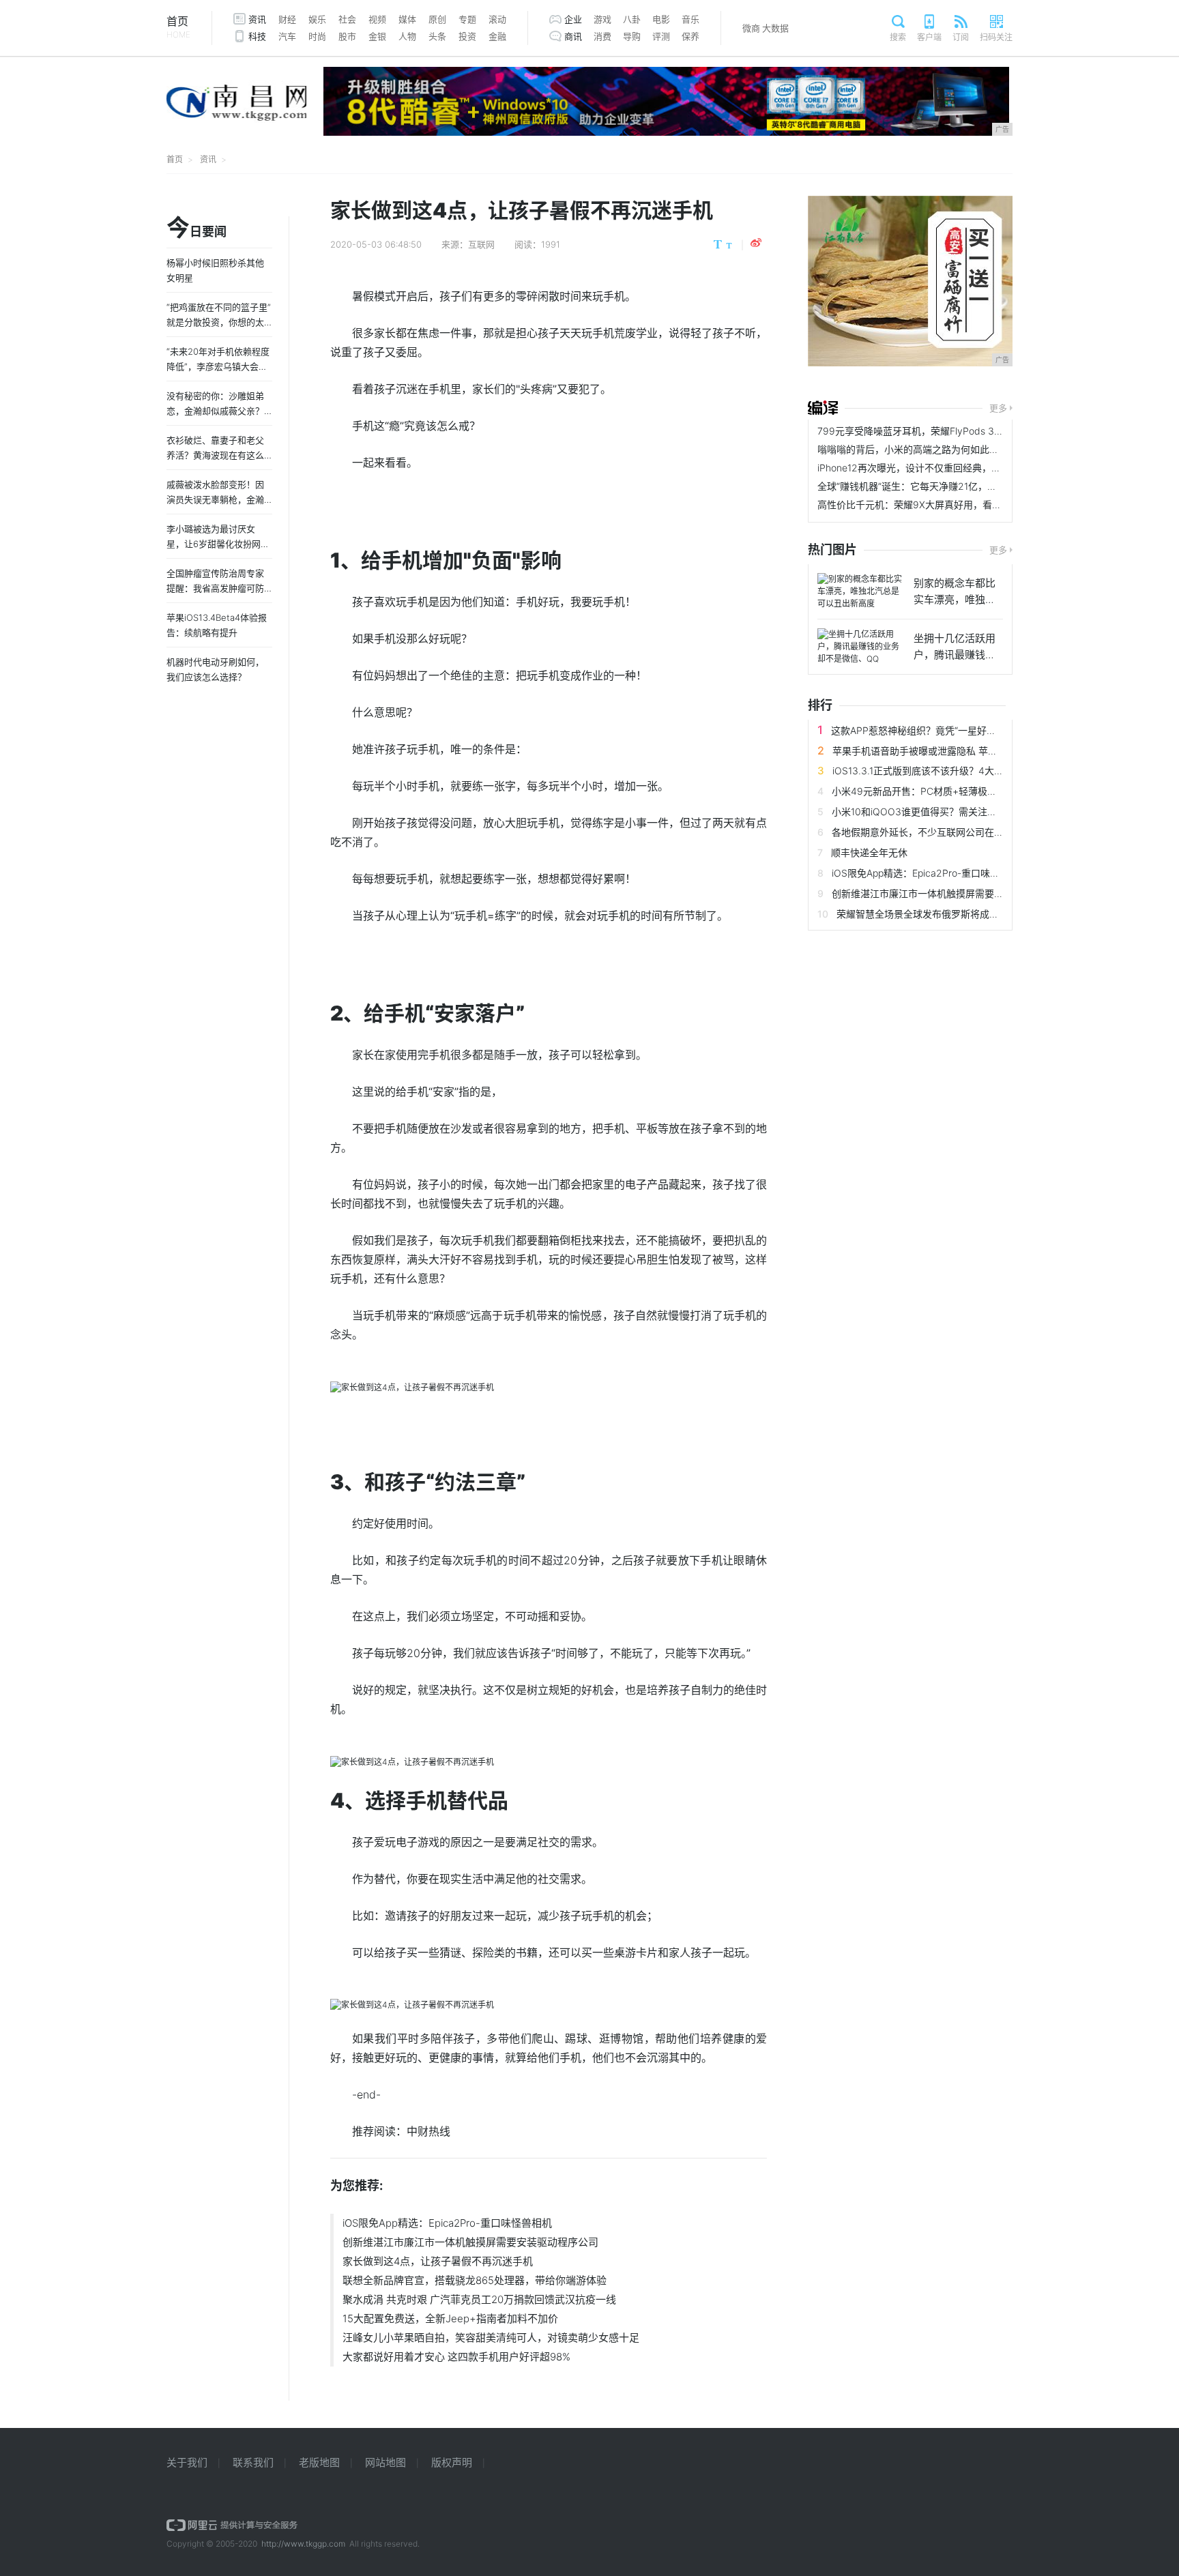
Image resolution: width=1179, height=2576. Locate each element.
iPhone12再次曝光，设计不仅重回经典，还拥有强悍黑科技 (943, 468)
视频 (377, 19)
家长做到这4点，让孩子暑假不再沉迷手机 (438, 2261)
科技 (257, 36)
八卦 (632, 19)
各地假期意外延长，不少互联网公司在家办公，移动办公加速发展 (970, 832)
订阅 (961, 37)
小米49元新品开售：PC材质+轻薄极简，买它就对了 (943, 791)
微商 (751, 28)
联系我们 (253, 2462)
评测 (661, 36)
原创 (437, 19)
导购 (632, 36)
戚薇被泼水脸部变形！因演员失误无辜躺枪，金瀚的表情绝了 (215, 499)
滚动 (497, 19)
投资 (467, 36)
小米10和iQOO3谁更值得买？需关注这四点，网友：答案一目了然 (972, 811)
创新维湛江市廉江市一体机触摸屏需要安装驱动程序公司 (470, 2242)
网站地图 (385, 2462)
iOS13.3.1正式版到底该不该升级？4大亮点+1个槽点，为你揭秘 (966, 771)
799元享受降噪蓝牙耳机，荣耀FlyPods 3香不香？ (925, 431)
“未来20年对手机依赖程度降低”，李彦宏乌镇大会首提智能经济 (218, 366)
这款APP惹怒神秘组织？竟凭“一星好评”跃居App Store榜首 (956, 730)
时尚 (317, 36)
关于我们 (187, 2462)
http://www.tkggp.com (303, 2544)
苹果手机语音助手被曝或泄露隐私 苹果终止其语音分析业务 (958, 751)
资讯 (257, 19)
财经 (287, 19)
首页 (178, 27)
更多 (998, 408)
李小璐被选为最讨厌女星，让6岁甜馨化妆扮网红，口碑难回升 (214, 544)
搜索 (898, 37)
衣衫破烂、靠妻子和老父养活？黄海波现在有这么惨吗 (215, 455)
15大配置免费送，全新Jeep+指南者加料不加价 (450, 2318)
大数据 (775, 28)
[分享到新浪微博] (756, 243)
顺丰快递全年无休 (869, 852)
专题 (467, 19)
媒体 (407, 19)
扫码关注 (996, 37)
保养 (690, 36)
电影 (661, 19)
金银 (377, 36)
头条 (437, 36)
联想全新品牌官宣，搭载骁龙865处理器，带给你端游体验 (475, 2280)
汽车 (287, 36)
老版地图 (319, 2462)
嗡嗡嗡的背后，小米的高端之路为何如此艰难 (913, 449)
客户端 (929, 37)
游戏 (602, 19)
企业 (573, 19)
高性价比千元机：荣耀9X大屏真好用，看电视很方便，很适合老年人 (962, 504)
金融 (497, 36)
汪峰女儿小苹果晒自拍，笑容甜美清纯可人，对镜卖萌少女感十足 (491, 2338)
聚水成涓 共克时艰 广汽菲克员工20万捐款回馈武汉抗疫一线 (479, 2299)
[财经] (823, 408)
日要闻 (196, 229)
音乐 (690, 19)
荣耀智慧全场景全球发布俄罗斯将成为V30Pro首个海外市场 (963, 914)
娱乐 (317, 19)
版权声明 (452, 2462)
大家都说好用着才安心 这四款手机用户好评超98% (456, 2357)
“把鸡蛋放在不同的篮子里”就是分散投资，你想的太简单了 (219, 322)
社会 (347, 19)
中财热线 (428, 2131)
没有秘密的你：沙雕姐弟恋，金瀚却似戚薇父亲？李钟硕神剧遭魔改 (215, 411)
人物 (407, 36)
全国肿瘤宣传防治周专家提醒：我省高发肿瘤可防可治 (215, 588)
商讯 (573, 36)
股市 (347, 36)
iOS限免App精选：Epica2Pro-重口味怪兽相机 (447, 2223)
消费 (602, 36)
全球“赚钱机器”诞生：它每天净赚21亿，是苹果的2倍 (929, 486)
